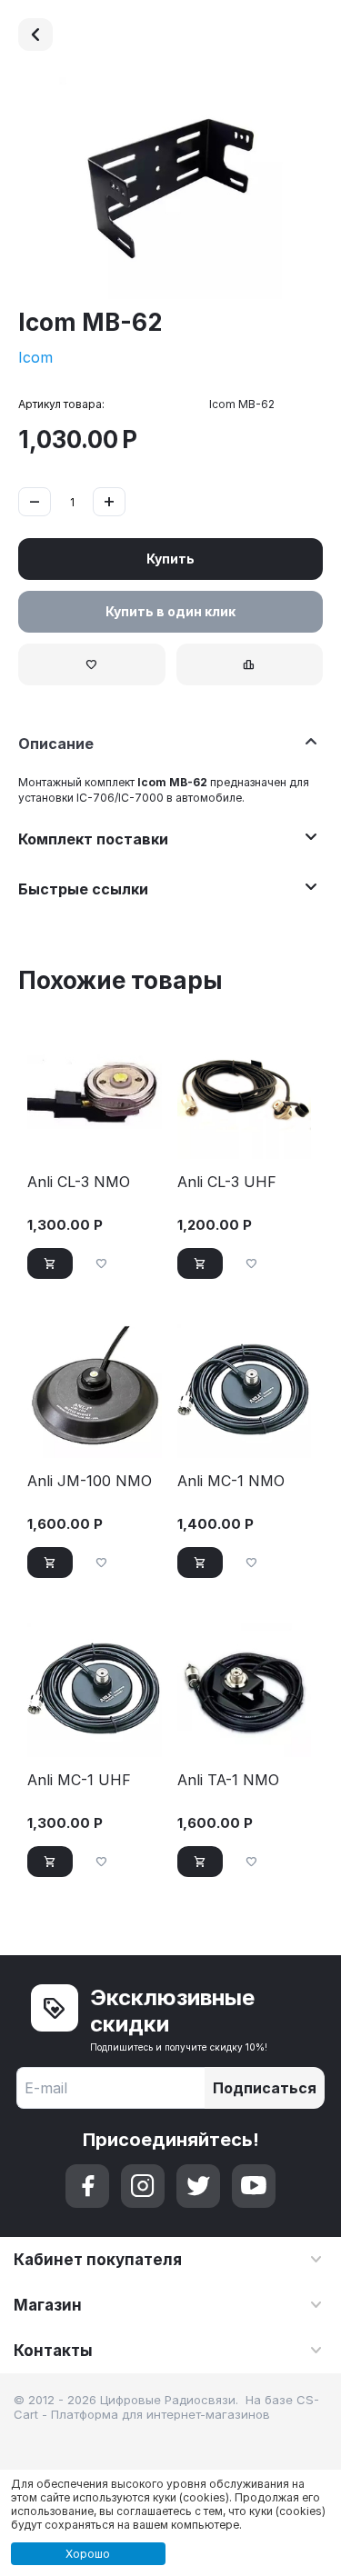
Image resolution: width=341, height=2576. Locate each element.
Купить (170, 559)
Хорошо (88, 2554)
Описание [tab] (56, 744)
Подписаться (265, 2088)
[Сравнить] (250, 664)
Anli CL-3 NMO (79, 1182)
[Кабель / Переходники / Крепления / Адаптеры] (35, 35)
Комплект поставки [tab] (93, 839)
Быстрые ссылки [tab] (83, 889)
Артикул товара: (61, 404)
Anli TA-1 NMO (228, 1780)
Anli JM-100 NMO (90, 1481)
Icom (35, 357)
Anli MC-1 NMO (231, 1481)
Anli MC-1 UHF (79, 1780)
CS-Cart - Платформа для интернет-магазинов (166, 2407)
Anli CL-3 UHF (227, 1182)
